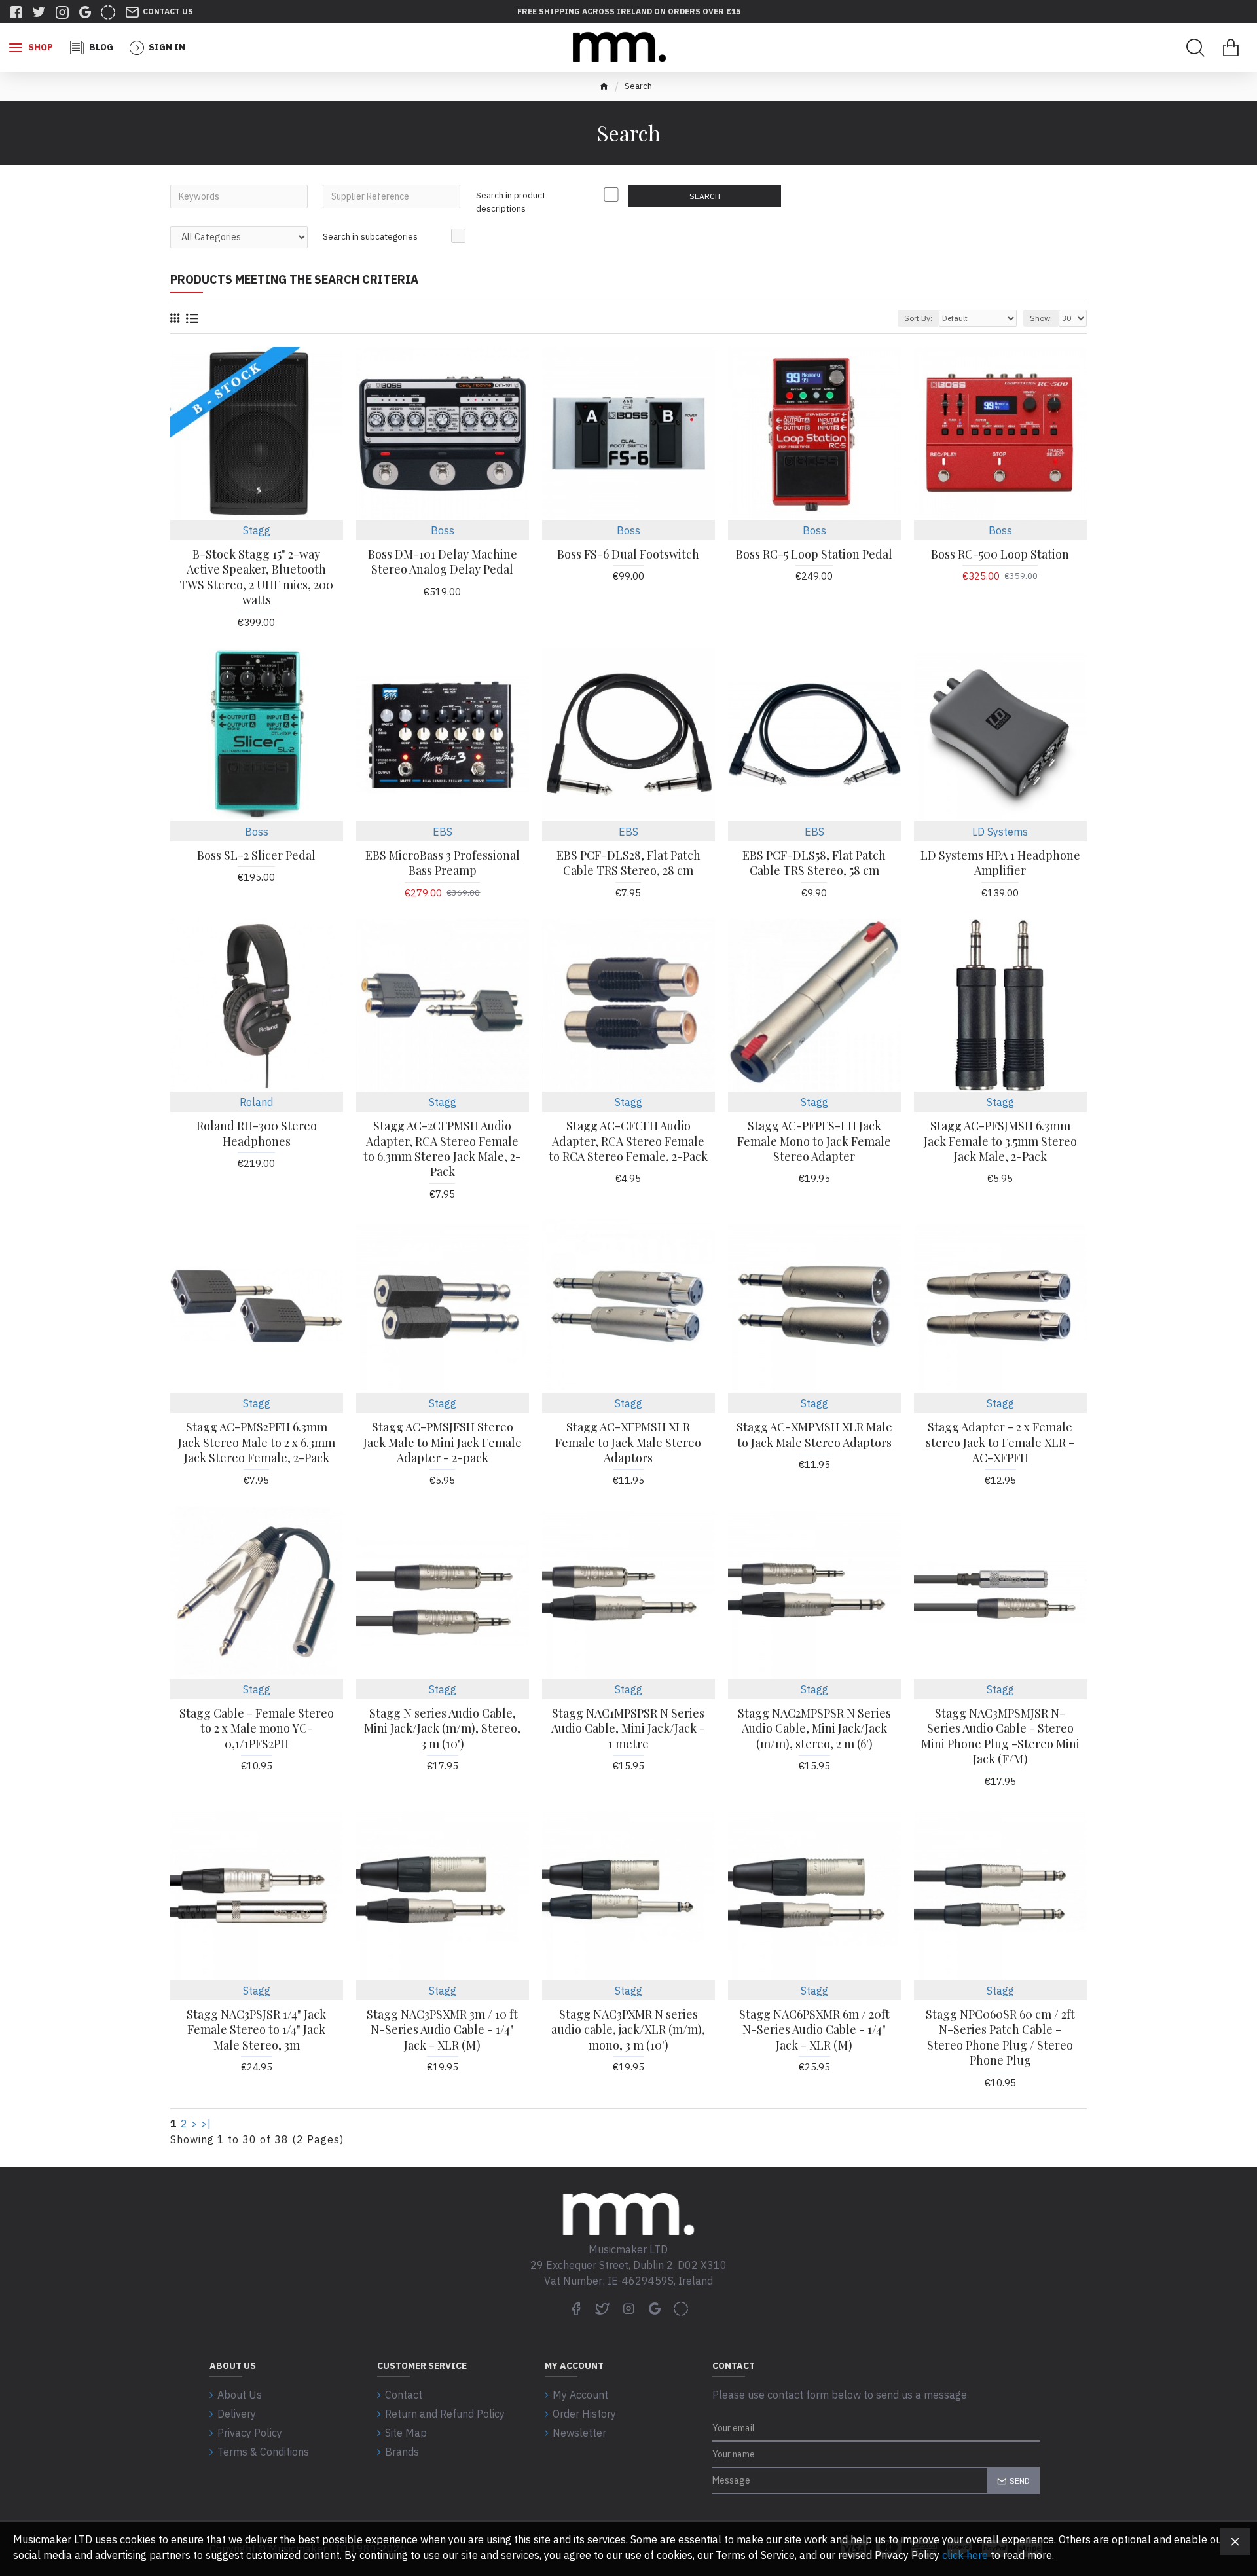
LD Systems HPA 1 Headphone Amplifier (1000, 863)
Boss (443, 530)
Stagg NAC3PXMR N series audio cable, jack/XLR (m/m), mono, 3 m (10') (628, 2030)
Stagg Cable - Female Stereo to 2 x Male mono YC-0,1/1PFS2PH (257, 1729)
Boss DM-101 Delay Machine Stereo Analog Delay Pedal (443, 562)
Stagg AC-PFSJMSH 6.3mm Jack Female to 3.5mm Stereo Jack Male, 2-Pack (1000, 1141)
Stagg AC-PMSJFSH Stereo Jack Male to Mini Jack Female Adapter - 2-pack (443, 1443)
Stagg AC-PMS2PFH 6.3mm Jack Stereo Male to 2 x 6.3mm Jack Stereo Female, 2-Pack (257, 1443)
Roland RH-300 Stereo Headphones (257, 1133)
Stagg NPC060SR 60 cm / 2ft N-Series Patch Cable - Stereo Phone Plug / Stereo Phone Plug (1000, 2037)
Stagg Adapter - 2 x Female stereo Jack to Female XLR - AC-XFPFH (1000, 1443)
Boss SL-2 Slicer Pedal (256, 856)
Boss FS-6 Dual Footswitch (628, 554)
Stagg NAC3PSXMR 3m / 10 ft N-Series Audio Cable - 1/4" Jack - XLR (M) (442, 2030)
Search (705, 196)
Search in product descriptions (511, 202)
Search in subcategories (370, 237)
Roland (256, 1102)
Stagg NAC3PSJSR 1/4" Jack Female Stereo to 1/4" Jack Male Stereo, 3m (256, 2030)
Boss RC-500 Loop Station (1000, 554)
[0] (1231, 48)
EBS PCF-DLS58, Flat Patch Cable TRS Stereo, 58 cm (814, 863)
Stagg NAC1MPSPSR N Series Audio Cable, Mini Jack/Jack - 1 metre (628, 1729)
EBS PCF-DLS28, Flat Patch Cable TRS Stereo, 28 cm (628, 863)
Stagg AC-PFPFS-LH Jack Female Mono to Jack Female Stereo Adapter (814, 1141)
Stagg (257, 530)
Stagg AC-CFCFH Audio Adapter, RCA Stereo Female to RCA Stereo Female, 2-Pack (628, 1141)
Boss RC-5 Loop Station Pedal (814, 554)
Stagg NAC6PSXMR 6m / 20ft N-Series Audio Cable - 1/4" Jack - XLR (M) (814, 2030)
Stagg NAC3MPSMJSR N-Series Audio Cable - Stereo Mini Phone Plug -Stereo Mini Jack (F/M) (1000, 1736)
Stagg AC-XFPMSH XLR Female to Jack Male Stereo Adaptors (628, 1443)
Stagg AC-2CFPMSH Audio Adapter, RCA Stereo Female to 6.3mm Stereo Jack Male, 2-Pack (442, 1149)
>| (206, 2124)
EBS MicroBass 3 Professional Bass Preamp (443, 863)
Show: (1041, 318)
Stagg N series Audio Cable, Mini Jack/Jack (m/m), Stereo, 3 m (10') (442, 1729)
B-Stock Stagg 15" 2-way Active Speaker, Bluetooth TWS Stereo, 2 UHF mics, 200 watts (256, 577)
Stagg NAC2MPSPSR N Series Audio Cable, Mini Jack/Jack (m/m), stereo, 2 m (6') (814, 1729)
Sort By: (918, 318)
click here (965, 2555)
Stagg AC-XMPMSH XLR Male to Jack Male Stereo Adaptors (814, 1435)
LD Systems (1000, 832)
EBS (443, 832)
